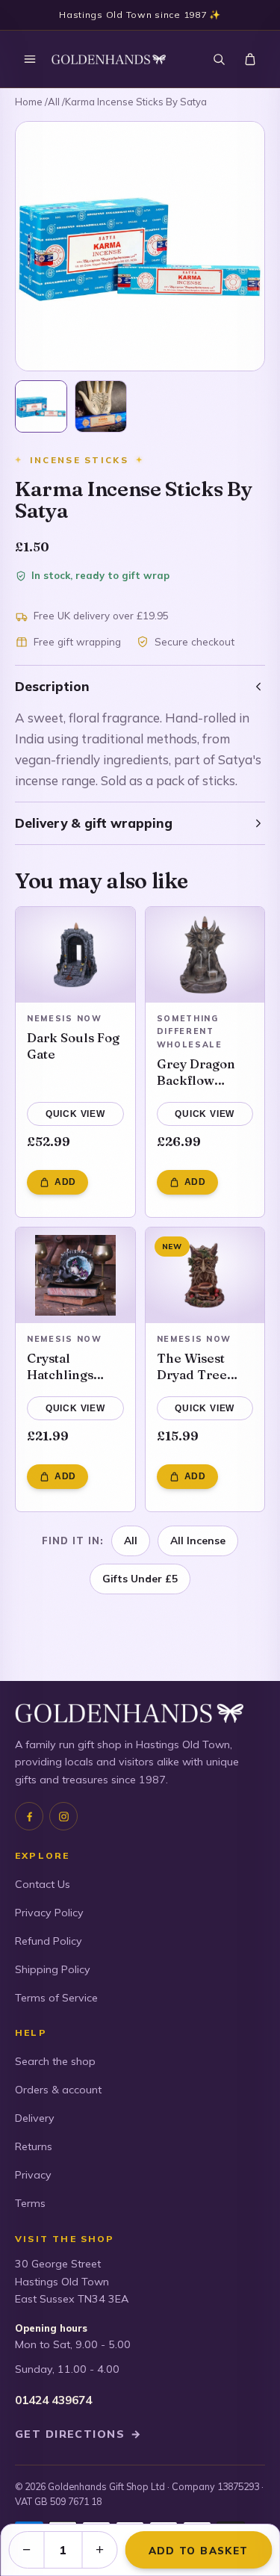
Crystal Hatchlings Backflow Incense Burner (75, 1366)
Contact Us (43, 1884)
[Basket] (250, 59)
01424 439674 (53, 2400)
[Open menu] (30, 59)
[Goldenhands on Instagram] (63, 1816)
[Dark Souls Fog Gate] (75, 955)
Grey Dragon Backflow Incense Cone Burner (199, 1072)
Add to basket (198, 2550)
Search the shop (55, 2061)
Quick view (75, 1114)
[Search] (219, 59)
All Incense (198, 1540)
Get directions (78, 2434)
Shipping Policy (53, 1969)
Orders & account (58, 2090)
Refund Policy (49, 1941)
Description (52, 686)
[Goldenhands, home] (109, 59)
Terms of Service (56, 1998)
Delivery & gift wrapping (94, 823)
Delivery (35, 2118)
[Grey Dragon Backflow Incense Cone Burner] (205, 955)
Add (65, 1182)
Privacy (33, 2175)
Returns (34, 2146)
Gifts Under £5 (140, 1578)
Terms (30, 2203)
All (54, 102)
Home (29, 102)
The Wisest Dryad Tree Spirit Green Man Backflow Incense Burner (205, 1366)
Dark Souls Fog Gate (73, 1046)
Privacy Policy (49, 1913)
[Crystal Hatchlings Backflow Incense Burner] (75, 1275)
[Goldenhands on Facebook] (29, 1816)
